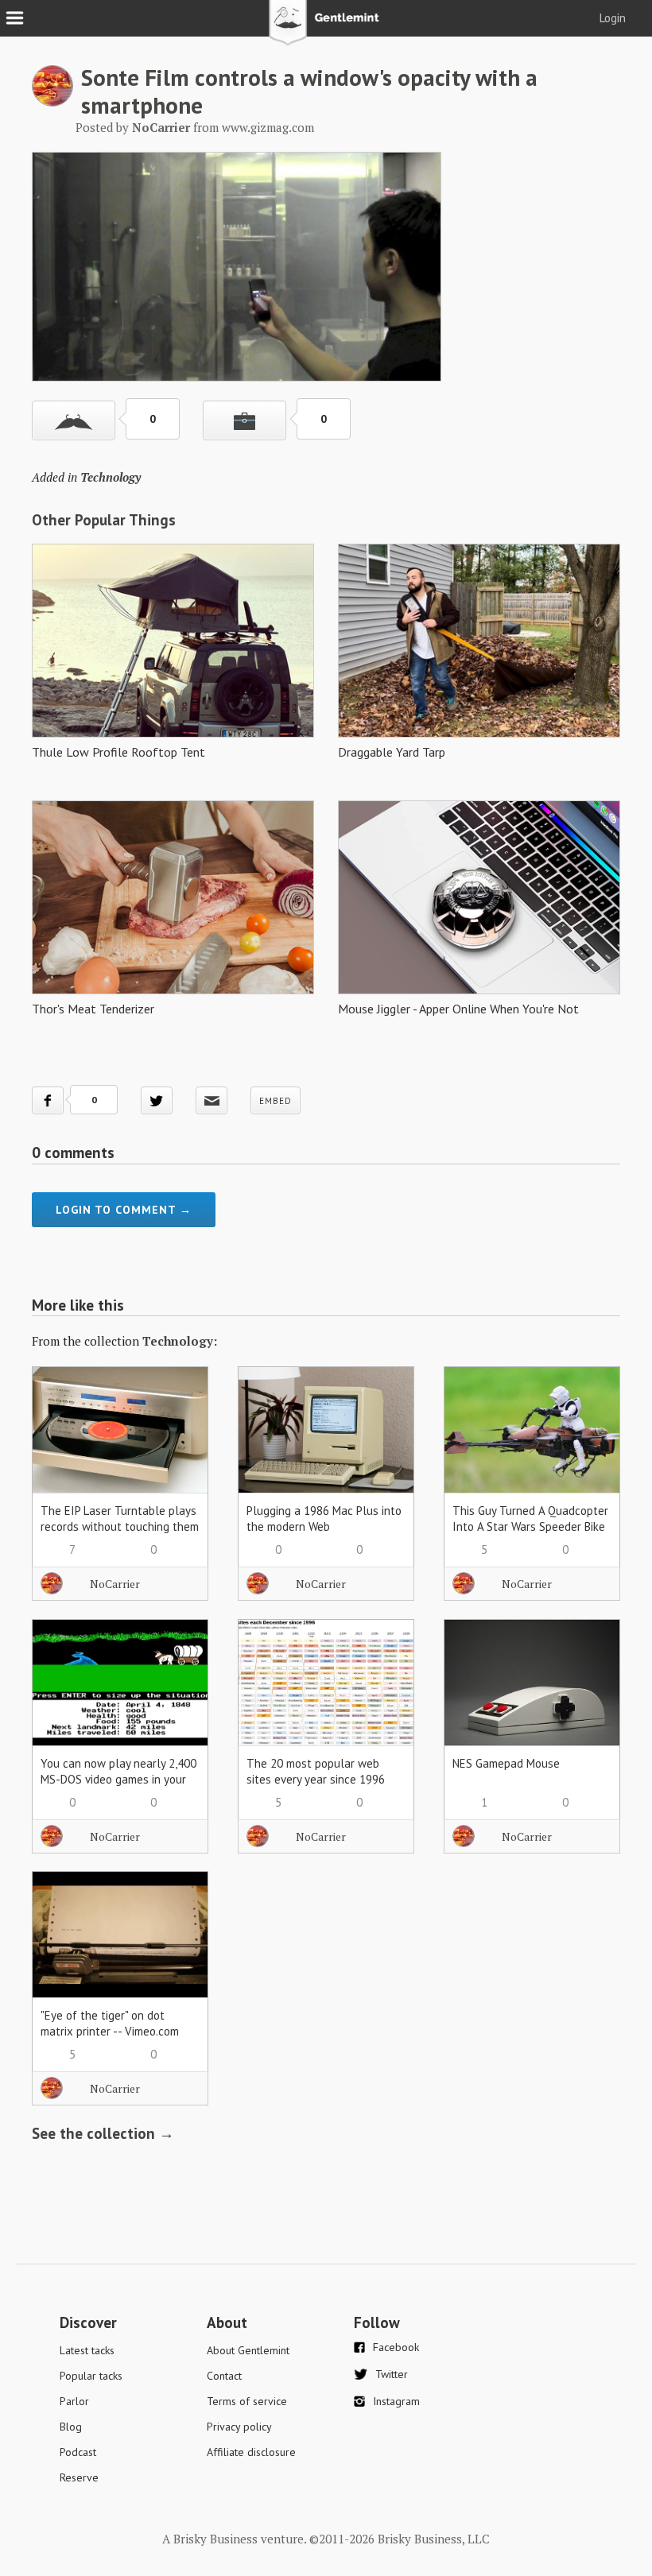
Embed (276, 1101)
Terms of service (247, 2401)
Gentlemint (326, 29)
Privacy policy (239, 2427)
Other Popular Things (104, 520)
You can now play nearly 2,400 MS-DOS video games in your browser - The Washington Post (118, 1787)
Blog (71, 2427)
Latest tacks (87, 2350)
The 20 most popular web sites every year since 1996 (316, 1771)
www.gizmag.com (268, 127)
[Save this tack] (244, 420)
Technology (111, 477)
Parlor (74, 2401)
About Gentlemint (248, 2350)
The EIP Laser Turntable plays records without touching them (120, 1518)
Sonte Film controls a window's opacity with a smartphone (309, 91)
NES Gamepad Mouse (506, 1763)
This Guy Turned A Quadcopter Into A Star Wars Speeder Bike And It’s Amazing (530, 1526)
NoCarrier (115, 1584)
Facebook (396, 2347)
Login (613, 18)
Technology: (180, 1341)
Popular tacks (91, 2376)
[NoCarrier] (52, 102)
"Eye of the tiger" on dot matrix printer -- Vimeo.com (110, 2023)
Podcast (78, 2452)
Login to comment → (124, 1210)
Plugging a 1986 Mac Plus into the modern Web (324, 1518)
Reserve (79, 2477)
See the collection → (103, 2133)
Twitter (392, 2374)
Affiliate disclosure (251, 2452)
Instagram (396, 2401)
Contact (224, 2376)
